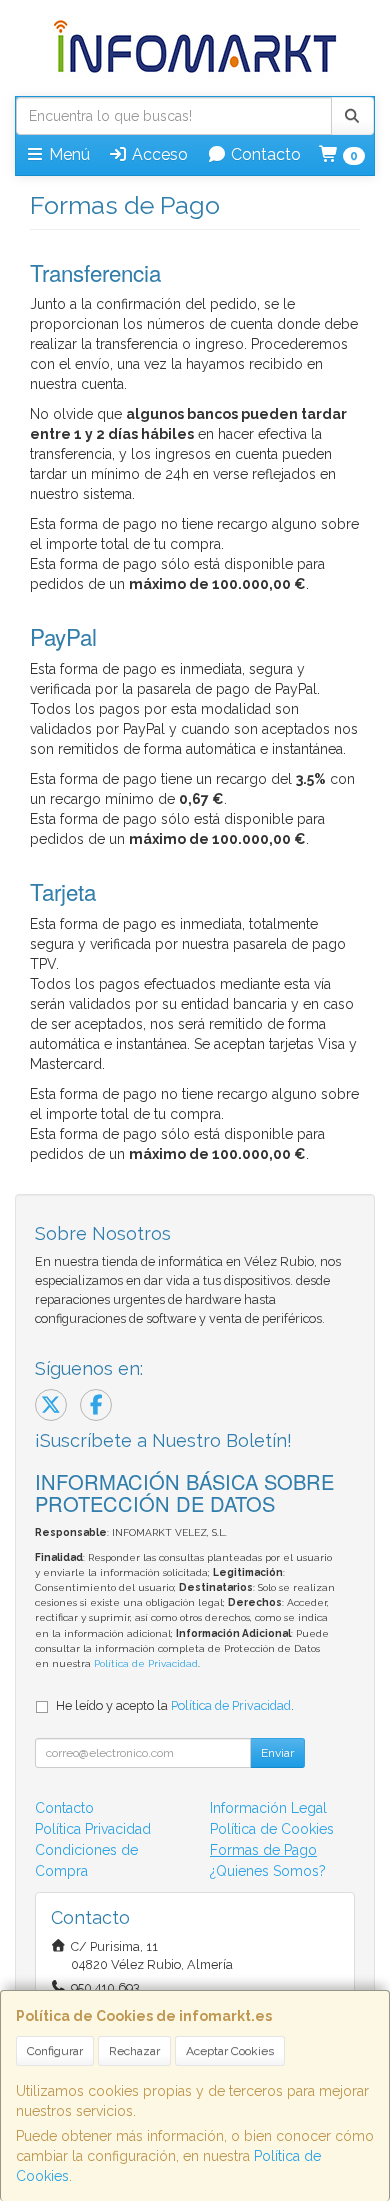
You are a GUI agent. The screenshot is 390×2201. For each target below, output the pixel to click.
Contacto (264, 154)
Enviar (277, 1753)
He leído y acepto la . (175, 1705)
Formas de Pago (263, 1850)
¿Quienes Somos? (268, 1871)
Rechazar (134, 2051)
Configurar (55, 2051)
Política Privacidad (93, 1829)
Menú (67, 154)
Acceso (158, 154)
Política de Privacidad (146, 1663)
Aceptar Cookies (230, 2051)
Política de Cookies (272, 1829)
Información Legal (268, 1808)
